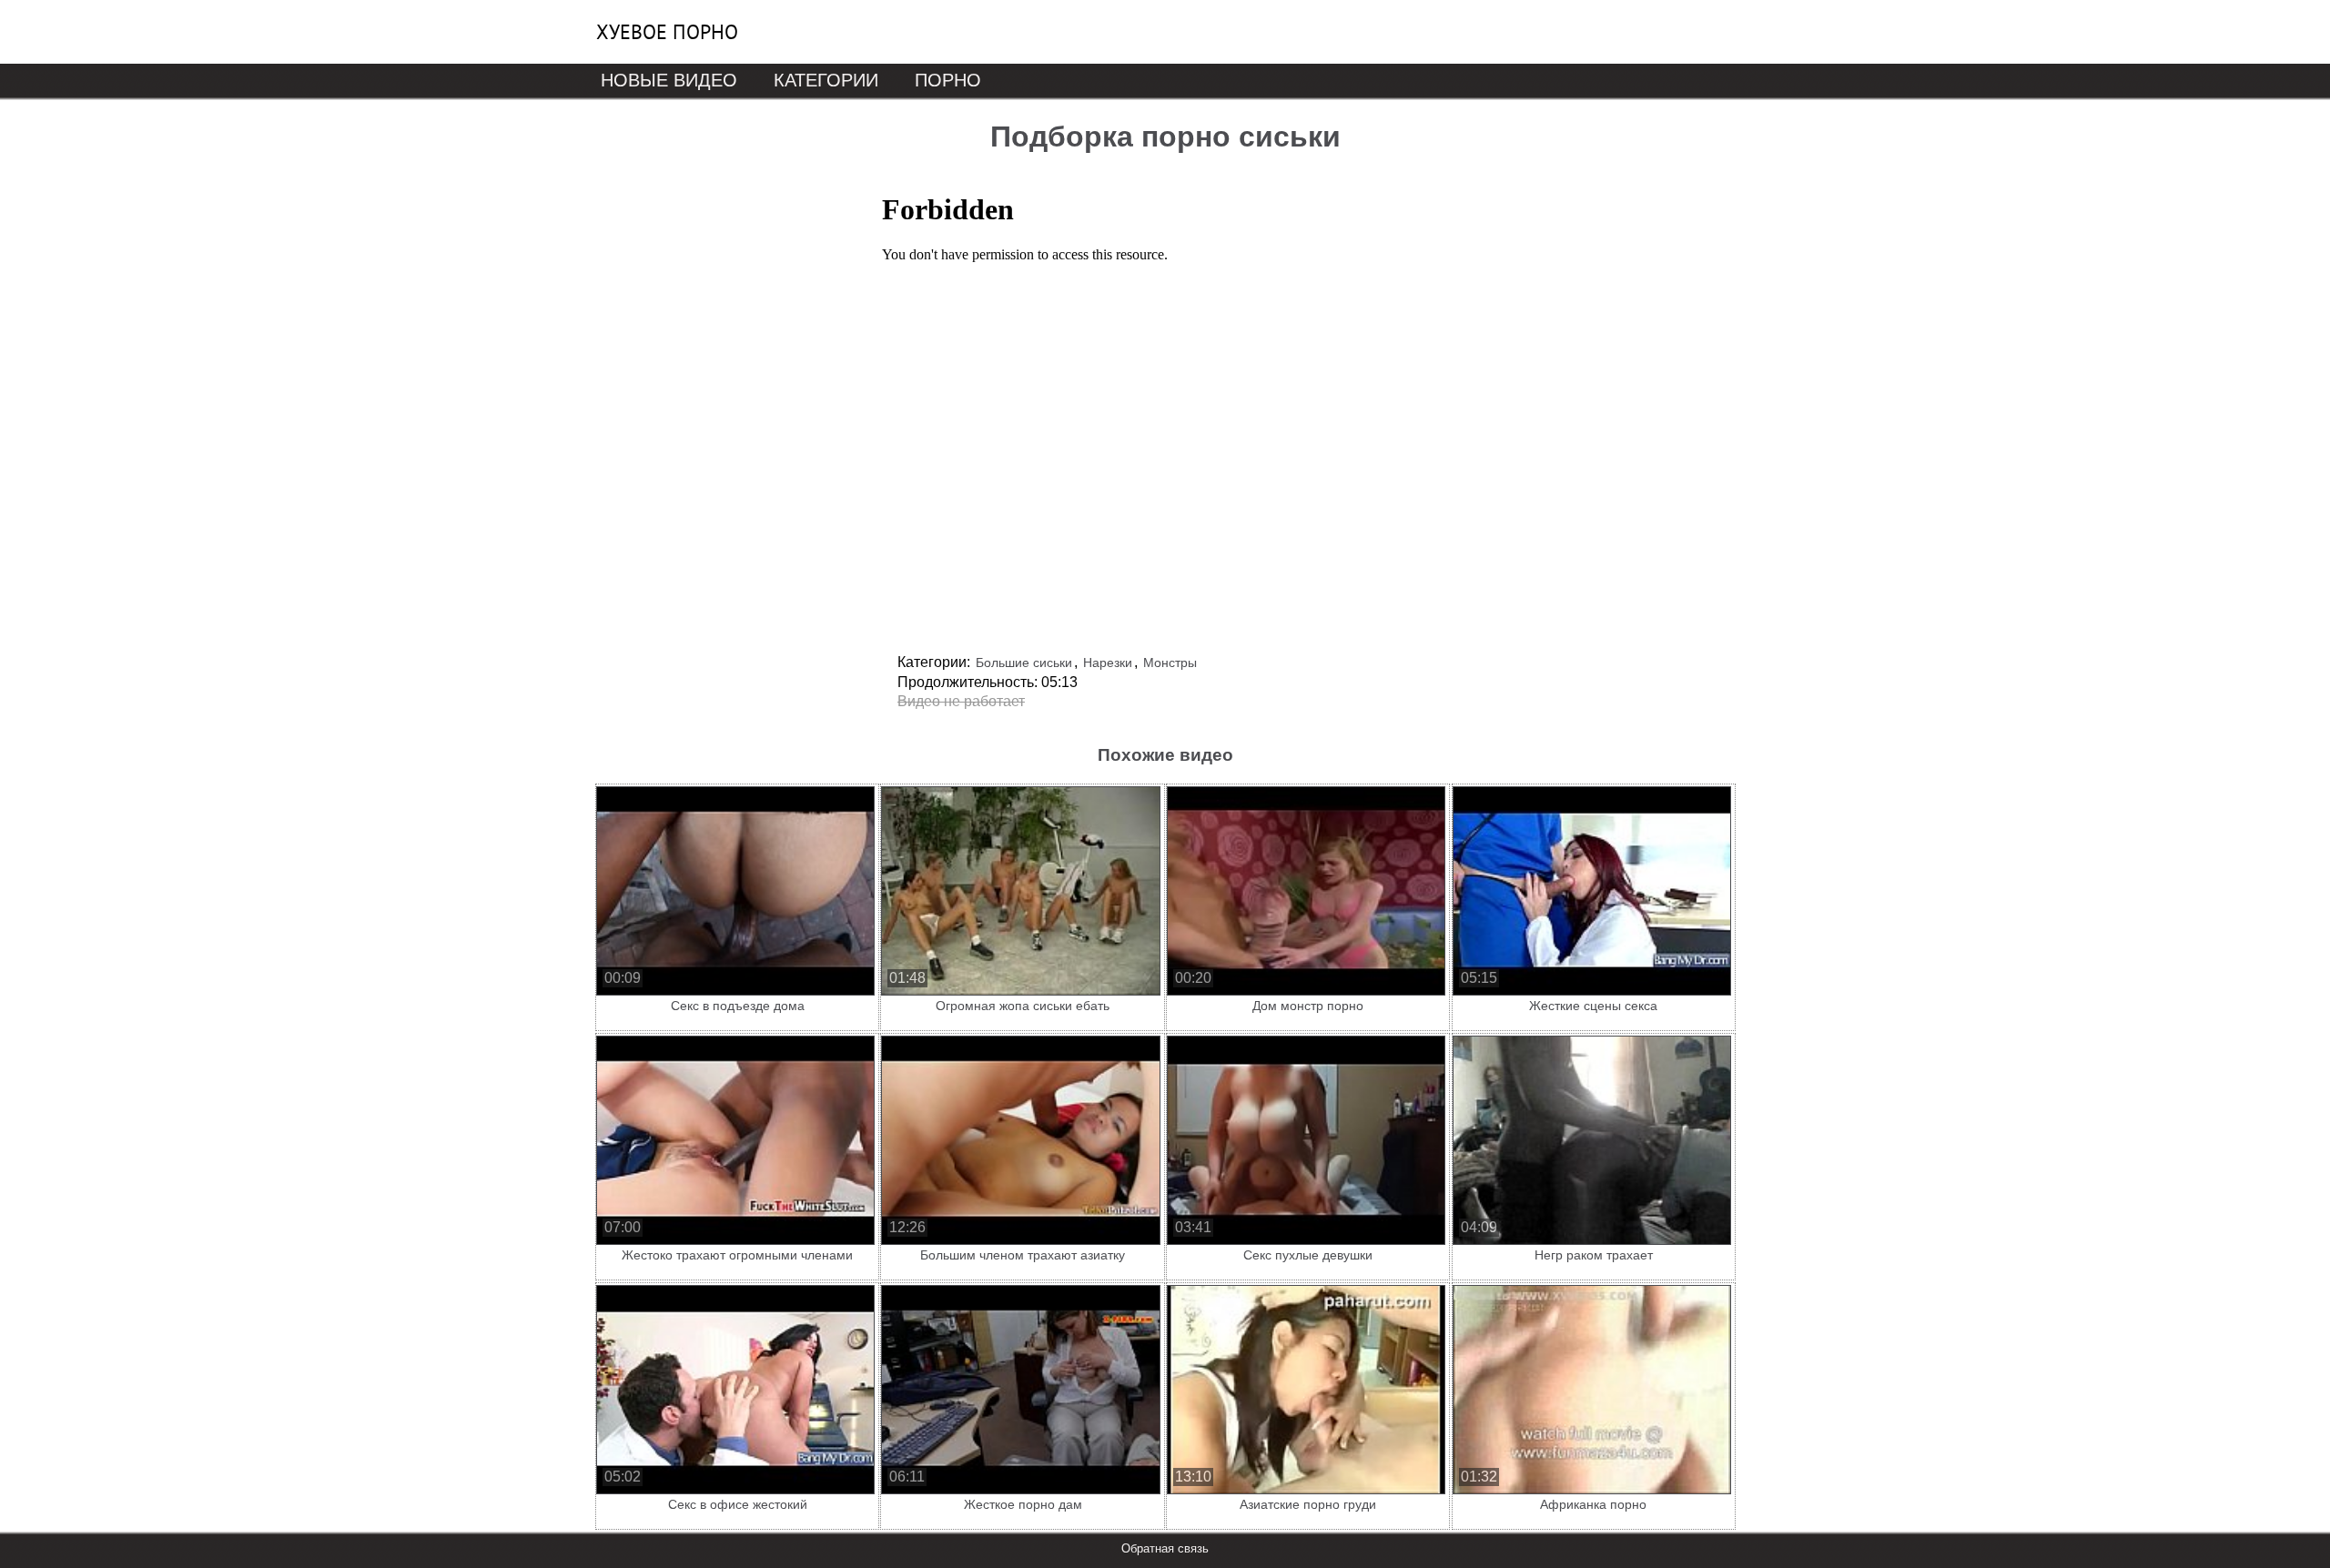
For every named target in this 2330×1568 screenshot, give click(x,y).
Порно (948, 80)
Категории (826, 80)
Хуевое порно (667, 32)
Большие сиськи (1024, 663)
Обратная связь (1165, 1548)
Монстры (1170, 663)
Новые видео (669, 80)
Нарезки (1108, 663)
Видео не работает (961, 701)
